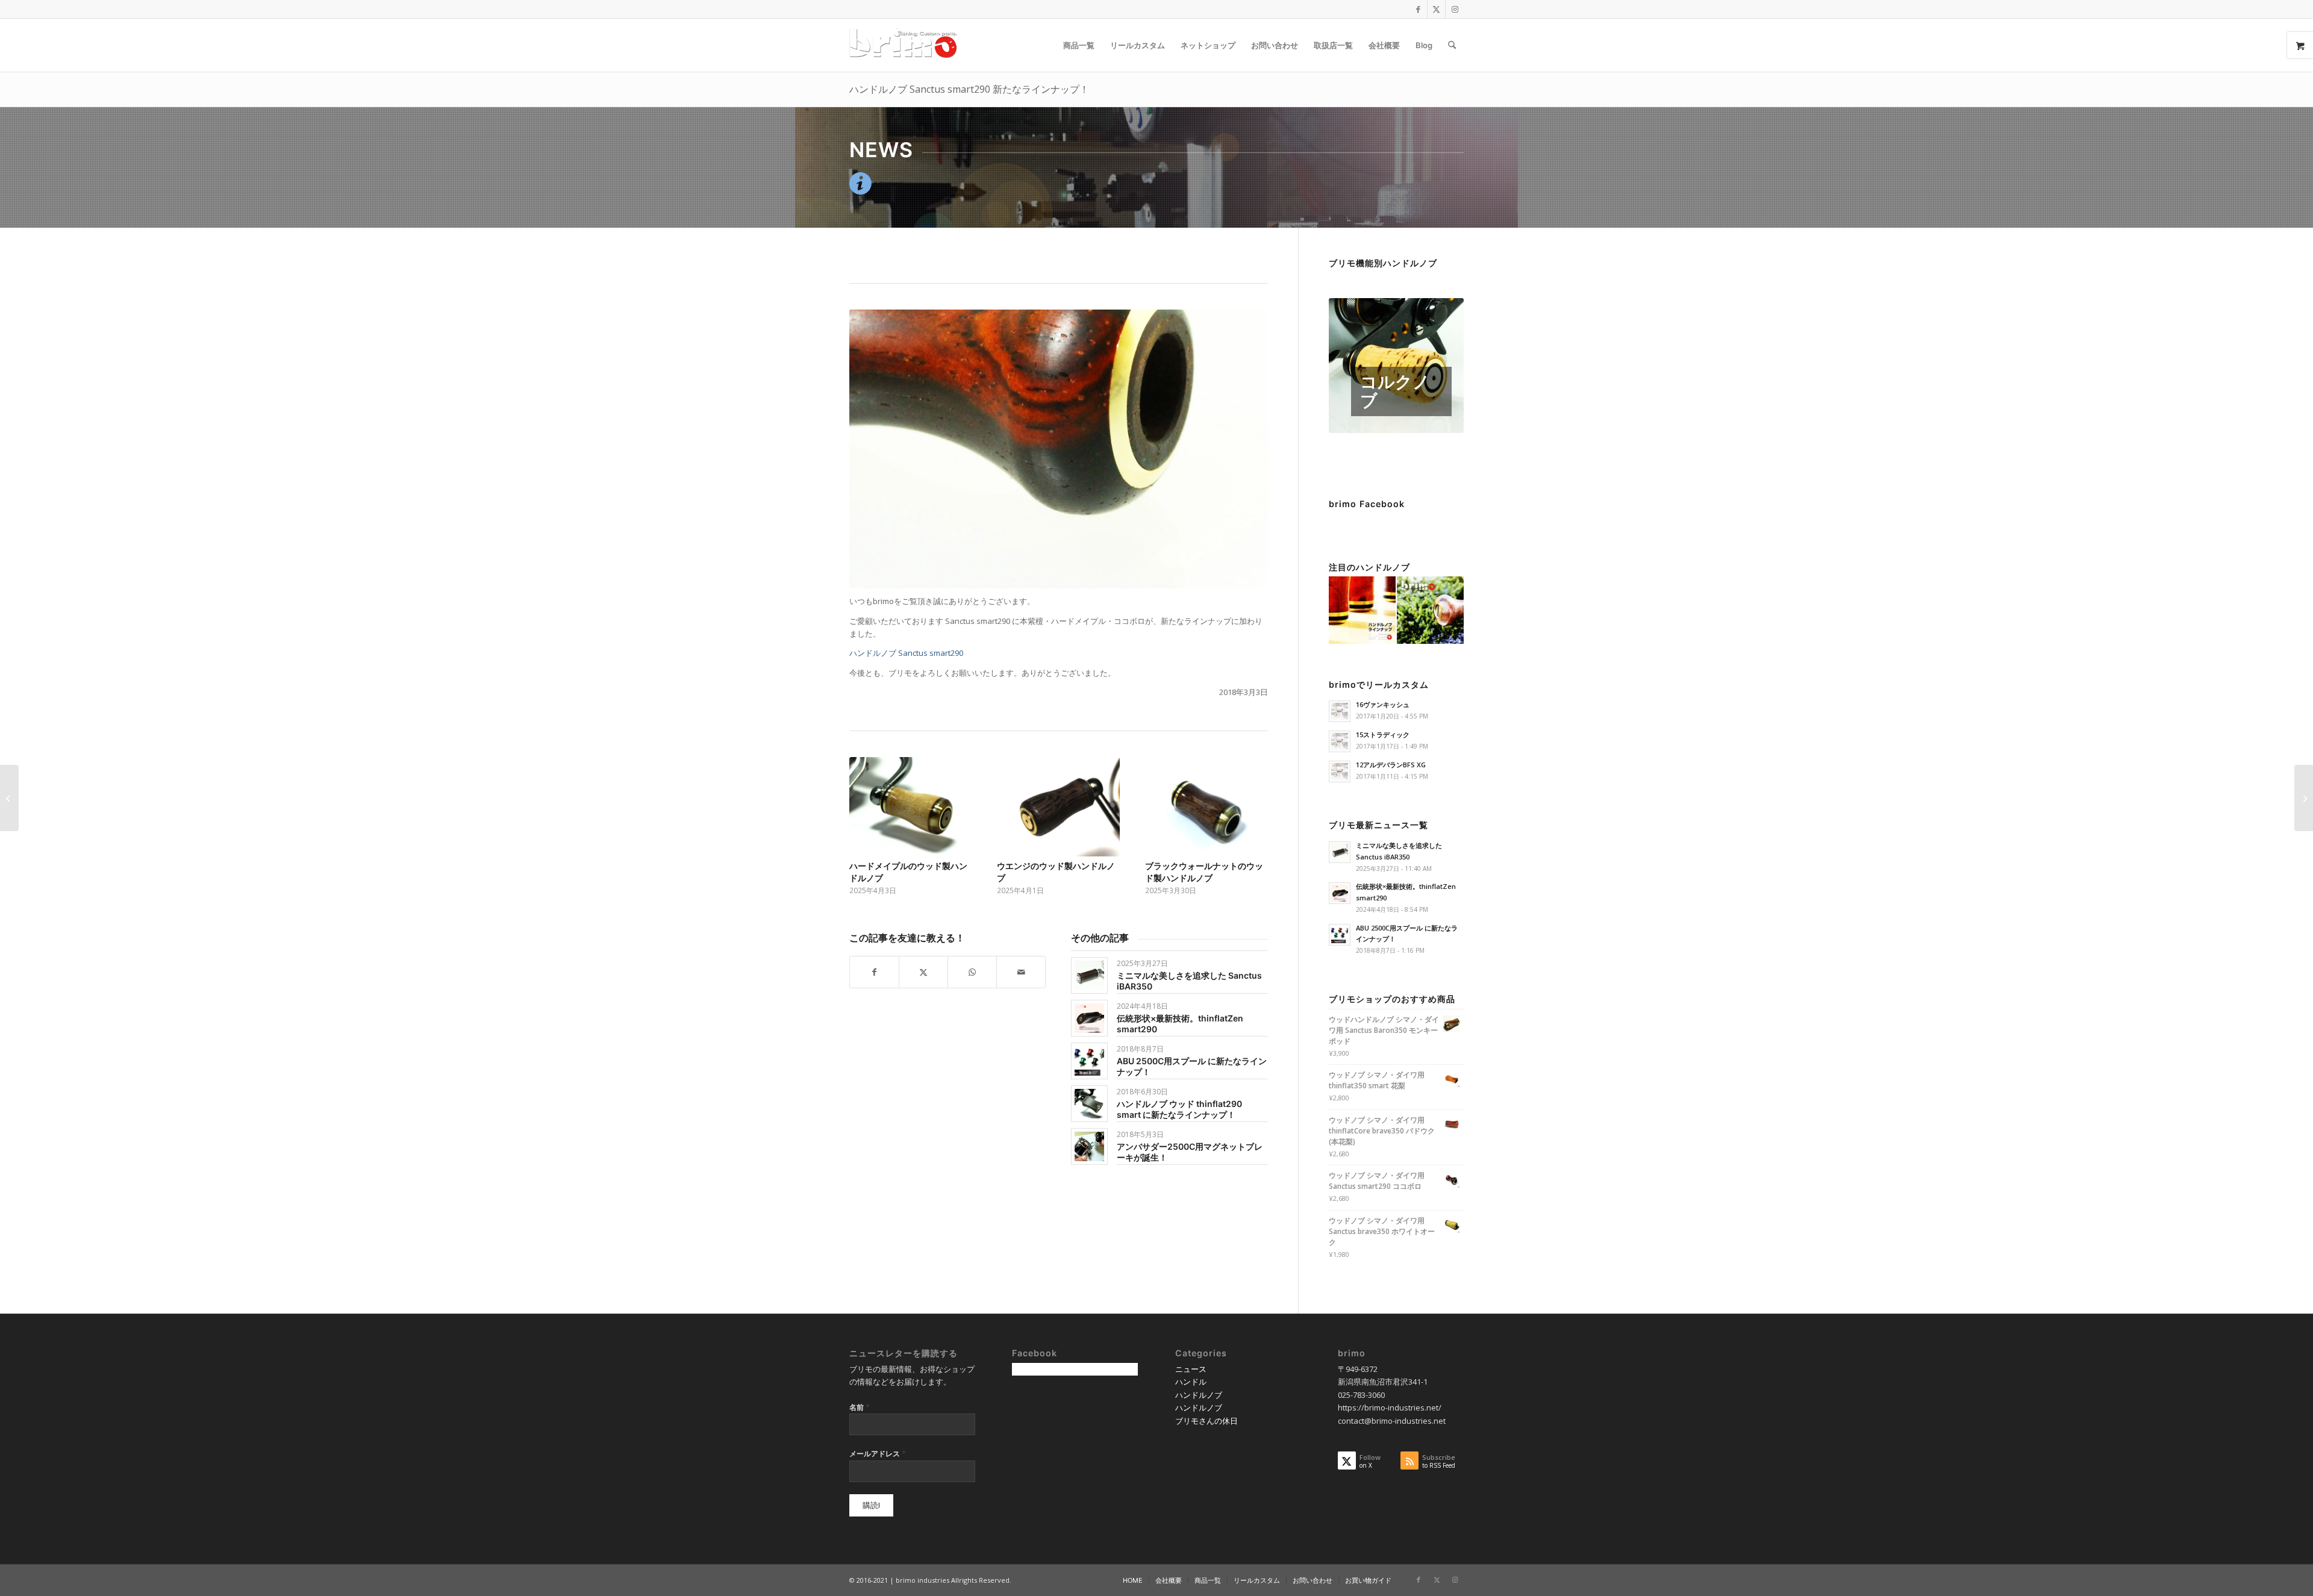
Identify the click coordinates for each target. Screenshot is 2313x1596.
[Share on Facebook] (874, 972)
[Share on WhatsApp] (972, 972)
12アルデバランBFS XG (1391, 765)
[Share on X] (923, 972)
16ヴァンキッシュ (1383, 704)
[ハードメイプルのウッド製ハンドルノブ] (911, 807)
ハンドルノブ (1199, 1395)
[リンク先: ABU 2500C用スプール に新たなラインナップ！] (1089, 1061)
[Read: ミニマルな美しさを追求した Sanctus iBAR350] (1340, 852)
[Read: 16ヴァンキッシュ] (1340, 711)
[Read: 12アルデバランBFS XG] (1340, 772)
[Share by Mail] (1021, 972)
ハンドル (1191, 1382)
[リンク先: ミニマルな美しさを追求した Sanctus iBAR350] (1089, 975)
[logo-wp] (907, 45)
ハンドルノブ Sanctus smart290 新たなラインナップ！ (969, 89)
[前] (867, 812)
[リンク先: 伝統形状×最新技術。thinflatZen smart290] (1089, 1018)
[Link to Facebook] (1418, 9)
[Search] (1452, 45)
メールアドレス (878, 1453)
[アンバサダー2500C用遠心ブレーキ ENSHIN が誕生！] (2304, 798)
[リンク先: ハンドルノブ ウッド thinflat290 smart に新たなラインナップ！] (1089, 1104)
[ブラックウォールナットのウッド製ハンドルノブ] (1206, 807)
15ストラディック (1383, 734)
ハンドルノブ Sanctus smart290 (906, 653)
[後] (1250, 812)
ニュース (1191, 1369)
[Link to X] (1436, 9)
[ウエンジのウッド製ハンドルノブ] (1058, 807)
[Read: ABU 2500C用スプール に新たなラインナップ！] (1340, 935)
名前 (860, 1407)
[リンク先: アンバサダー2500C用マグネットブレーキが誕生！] (1089, 1146)
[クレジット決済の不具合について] (9, 798)
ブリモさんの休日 (1206, 1421)
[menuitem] (1079, 45)
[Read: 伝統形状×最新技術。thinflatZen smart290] (1340, 893)
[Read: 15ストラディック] (1340, 741)
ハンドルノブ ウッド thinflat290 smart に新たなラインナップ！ (1179, 1109)
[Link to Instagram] (1455, 9)
